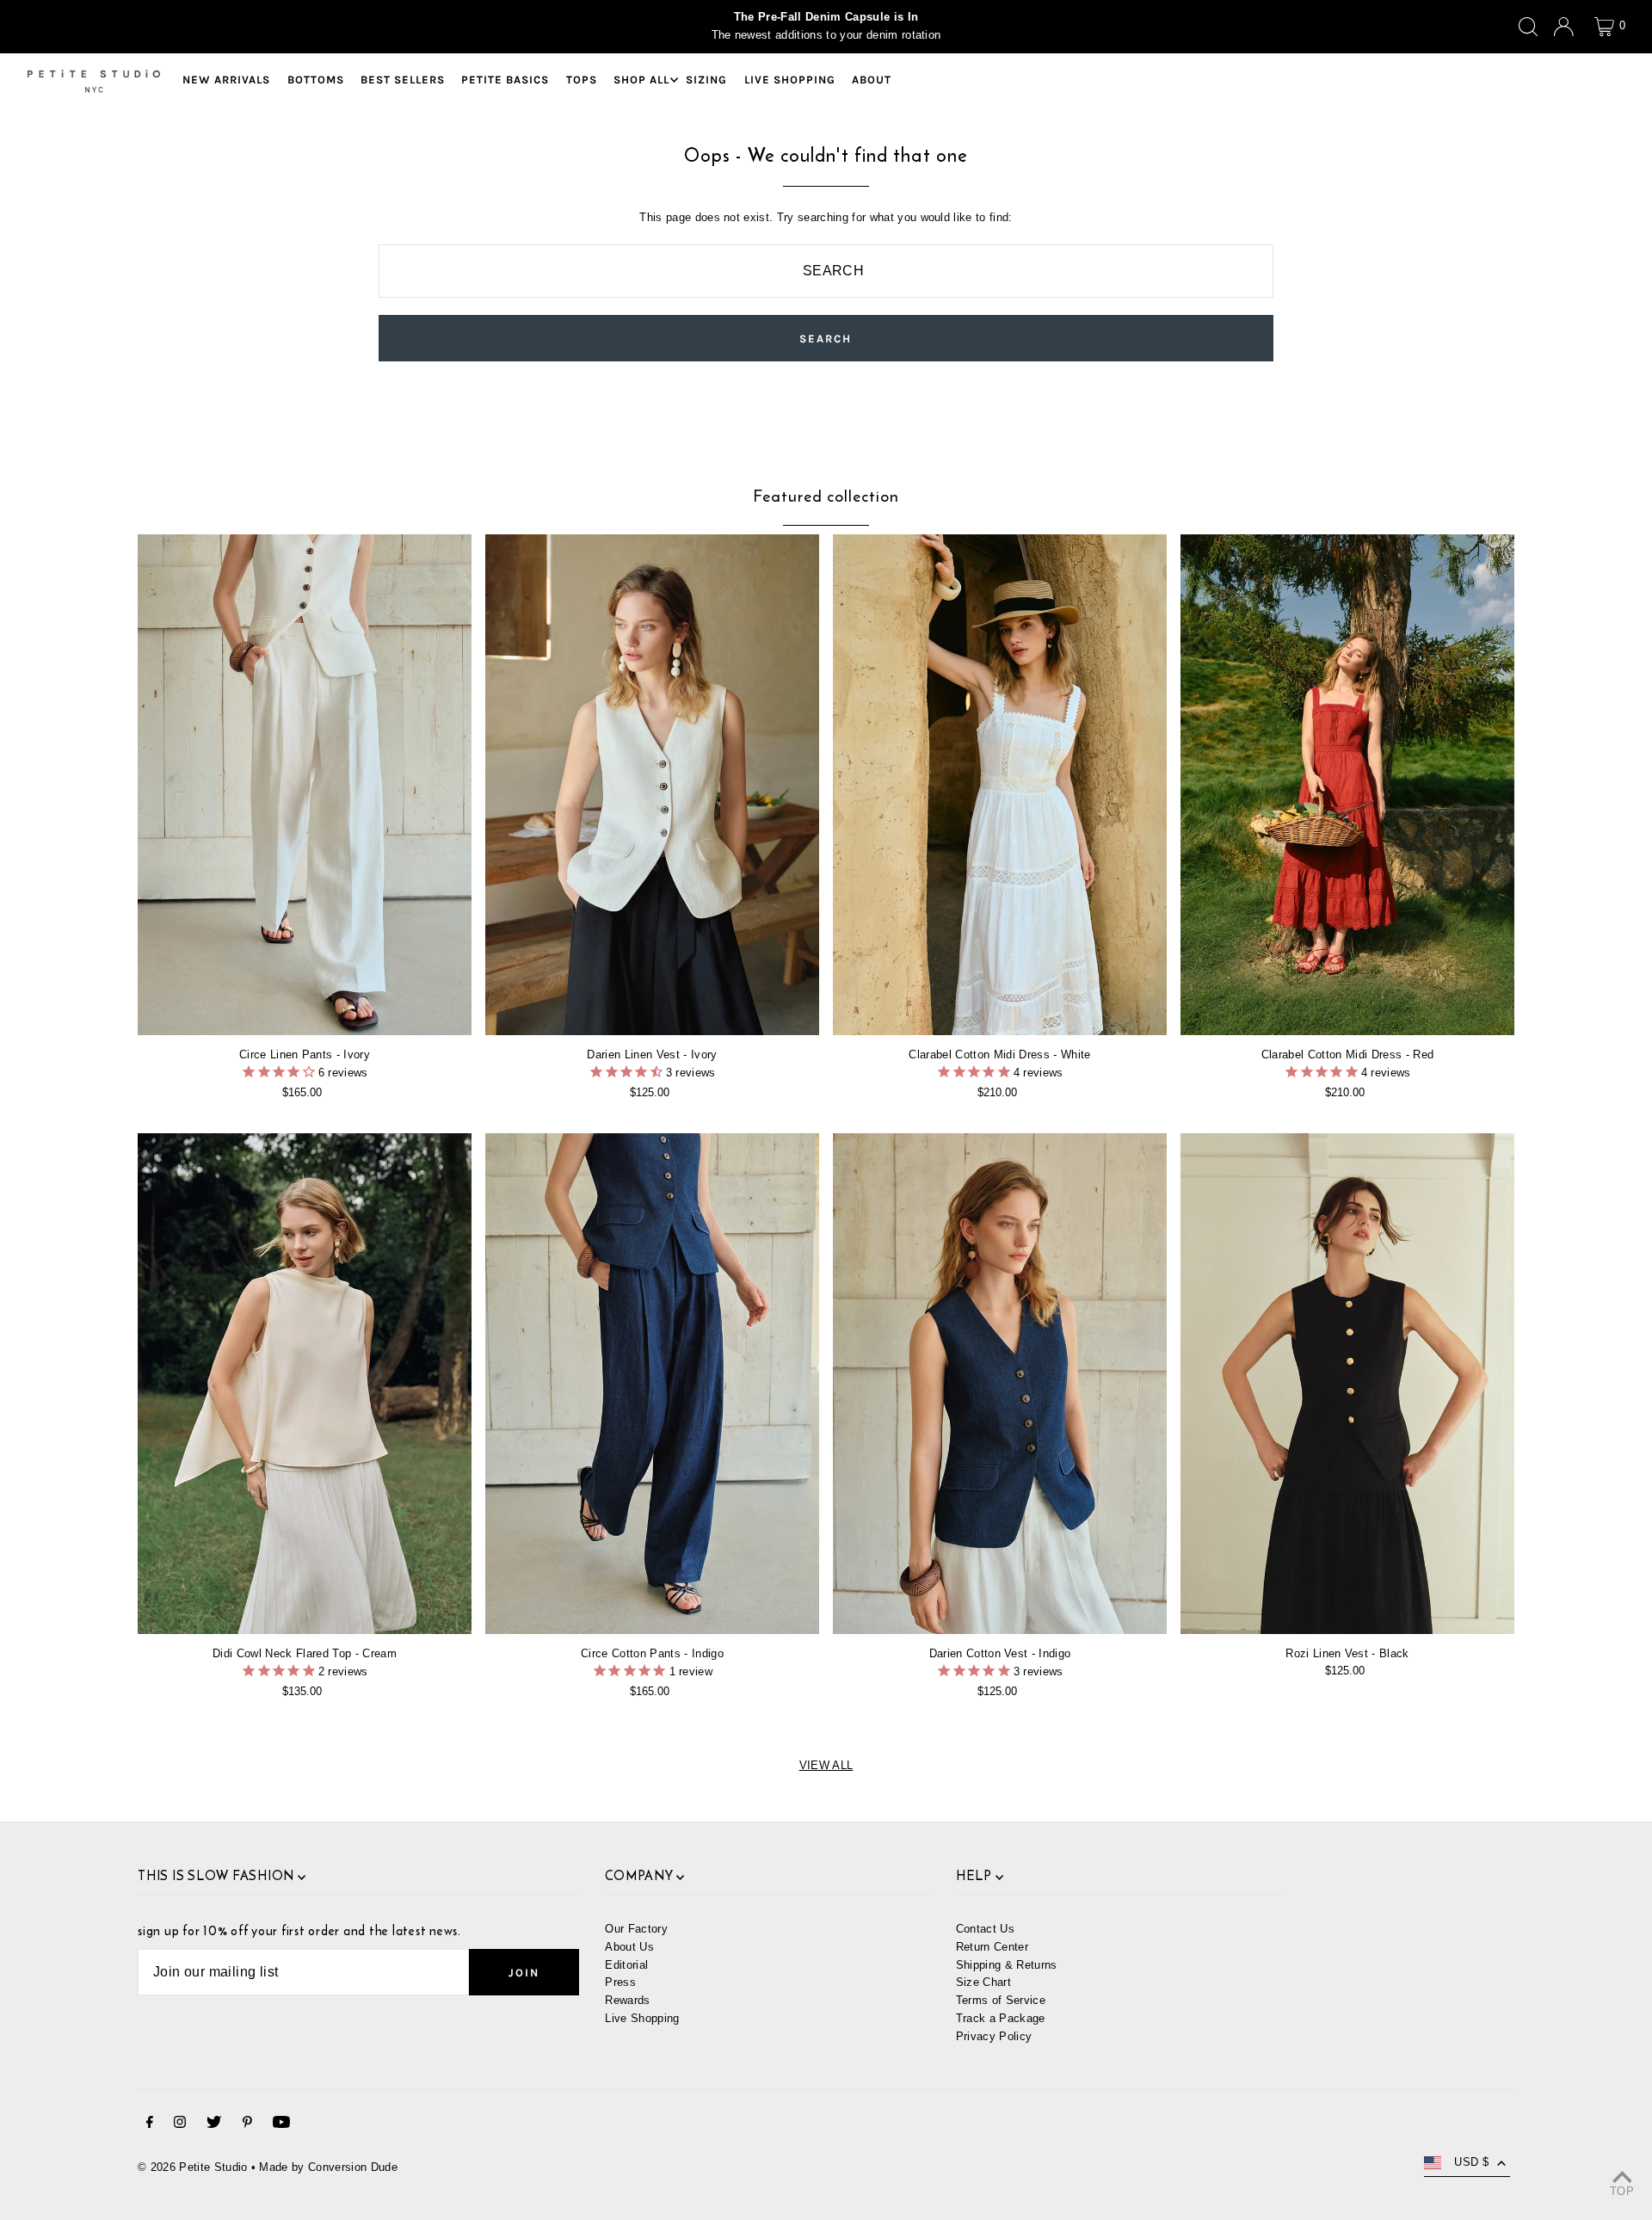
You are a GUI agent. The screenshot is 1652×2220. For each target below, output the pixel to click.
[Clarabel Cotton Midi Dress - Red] (1347, 785)
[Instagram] (180, 2125)
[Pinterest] (247, 2125)
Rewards (627, 2000)
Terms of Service (1001, 2000)
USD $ (1471, 2162)
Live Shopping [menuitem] (790, 80)
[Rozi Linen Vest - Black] (1347, 1384)
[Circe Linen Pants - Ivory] (305, 785)
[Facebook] (150, 2125)
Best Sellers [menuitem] (403, 80)
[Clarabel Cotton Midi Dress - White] (1000, 785)
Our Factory (636, 1929)
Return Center (992, 1947)
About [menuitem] (872, 80)
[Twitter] (214, 2125)
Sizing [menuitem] (706, 80)
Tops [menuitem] (582, 80)
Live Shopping (642, 2018)
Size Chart (983, 1982)
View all (826, 1765)
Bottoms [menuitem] (316, 80)
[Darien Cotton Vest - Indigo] (1000, 1384)
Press (620, 1982)
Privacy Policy (994, 2036)
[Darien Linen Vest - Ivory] (652, 785)
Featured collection (826, 496)
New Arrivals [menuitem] (226, 80)
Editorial (626, 1965)
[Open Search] (1528, 27)
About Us (629, 1947)
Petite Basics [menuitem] (505, 80)
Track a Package (1001, 2018)
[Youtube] (281, 2125)
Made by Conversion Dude (328, 2167)
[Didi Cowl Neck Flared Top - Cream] (305, 1384)
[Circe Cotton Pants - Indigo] (652, 1384)
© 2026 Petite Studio (193, 2167)
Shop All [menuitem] (641, 80)
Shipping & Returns (1007, 1965)
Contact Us (985, 1929)
